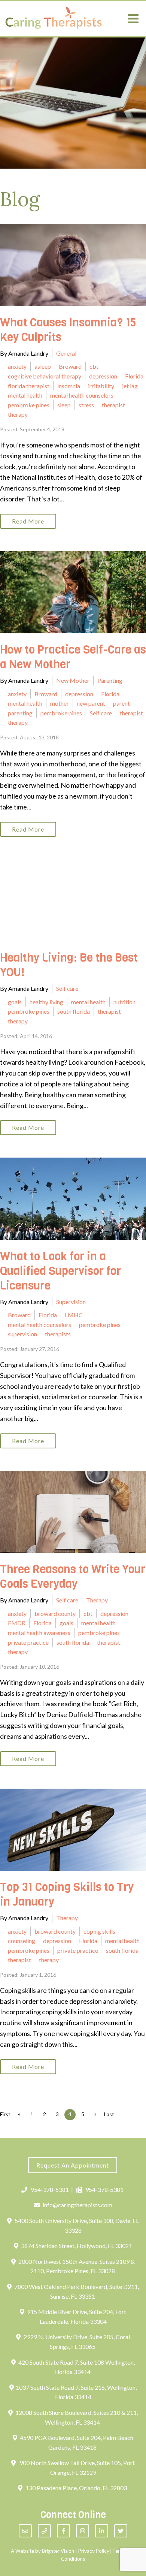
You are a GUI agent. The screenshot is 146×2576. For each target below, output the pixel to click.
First (5, 2114)
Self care (101, 713)
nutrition (124, 1002)
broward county (55, 1613)
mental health (25, 395)
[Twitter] (121, 2531)
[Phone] (44, 2531)
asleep (43, 366)
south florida (74, 1011)
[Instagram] (83, 2531)
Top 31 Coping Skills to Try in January (67, 1895)
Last (109, 2114)
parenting (20, 713)
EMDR (17, 1623)
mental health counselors (82, 395)
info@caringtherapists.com (77, 2205)
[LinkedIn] (102, 2531)
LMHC (74, 1315)
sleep (64, 405)
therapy (18, 414)
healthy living (46, 1002)
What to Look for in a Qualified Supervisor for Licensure (60, 1271)
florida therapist (29, 386)
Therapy (97, 1600)
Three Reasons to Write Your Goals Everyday (73, 1577)
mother (60, 703)
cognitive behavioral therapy (45, 376)
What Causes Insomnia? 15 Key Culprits (68, 330)
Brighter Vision (58, 2551)
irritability (101, 386)
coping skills (99, 1931)
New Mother (73, 680)
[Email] (25, 2531)
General (66, 353)
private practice (28, 1642)
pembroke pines (29, 405)
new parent (91, 703)
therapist (113, 405)
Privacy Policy (94, 2551)
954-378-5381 (50, 2189)
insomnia (69, 386)
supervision (22, 1334)
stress (86, 405)
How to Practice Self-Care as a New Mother (73, 657)
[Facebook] (63, 2531)
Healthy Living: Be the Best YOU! (69, 965)
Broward (70, 366)
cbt (94, 366)
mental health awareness (39, 1633)
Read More (28, 521)
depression (103, 376)
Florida (134, 376)
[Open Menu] (133, 19)
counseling (22, 1941)
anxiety (17, 366)
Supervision (71, 1302)
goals (15, 1002)
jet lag (130, 386)
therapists (58, 1334)
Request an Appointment (73, 2165)
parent (121, 703)
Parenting (110, 680)
